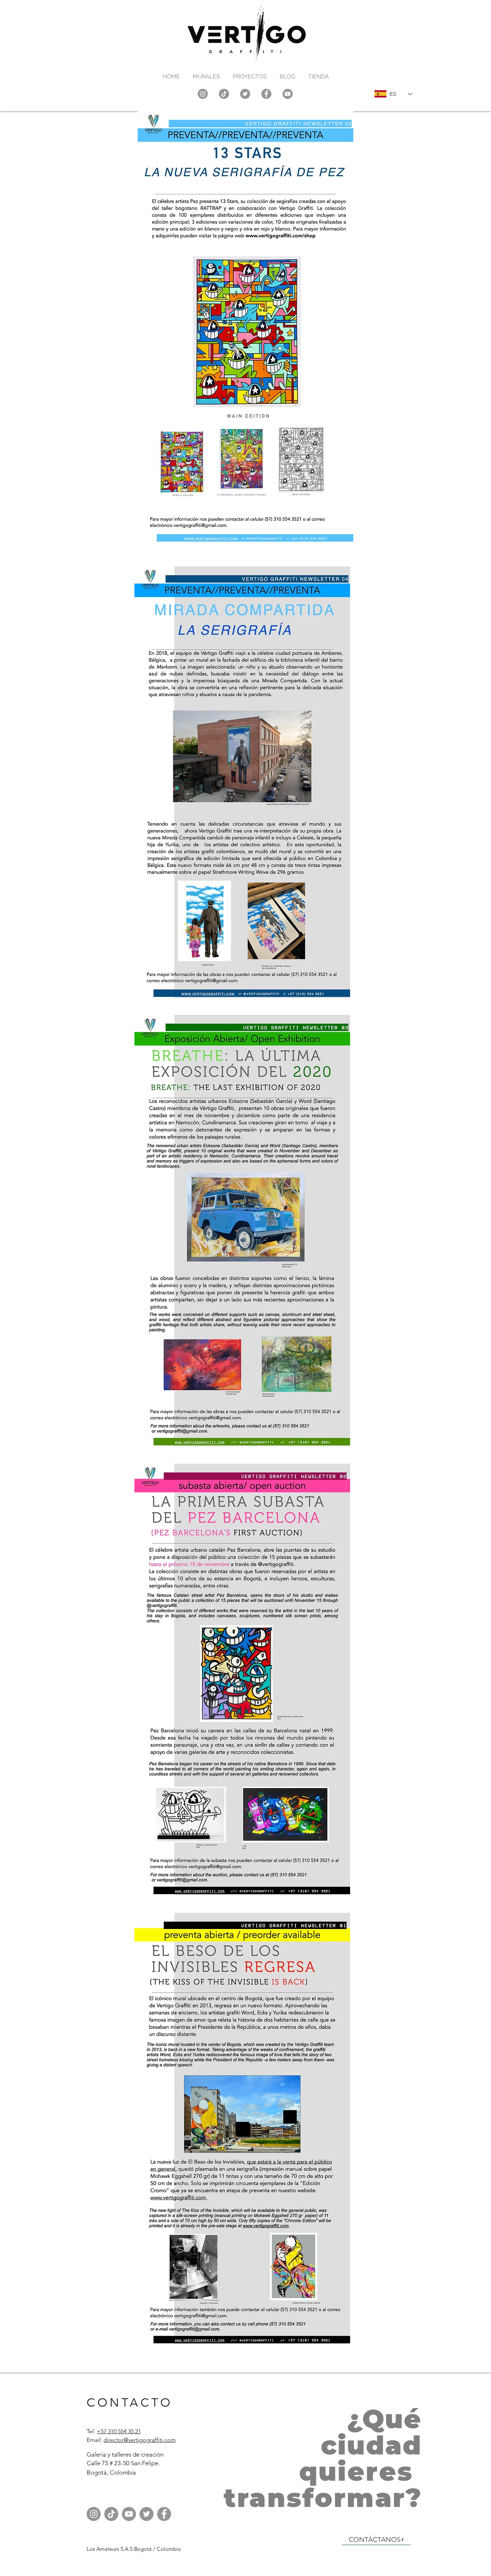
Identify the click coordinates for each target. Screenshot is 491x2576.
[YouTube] (288, 94)
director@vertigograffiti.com (140, 2440)
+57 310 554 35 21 (119, 2431)
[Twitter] (245, 94)
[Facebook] (266, 94)
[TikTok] (224, 94)
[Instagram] (203, 94)
